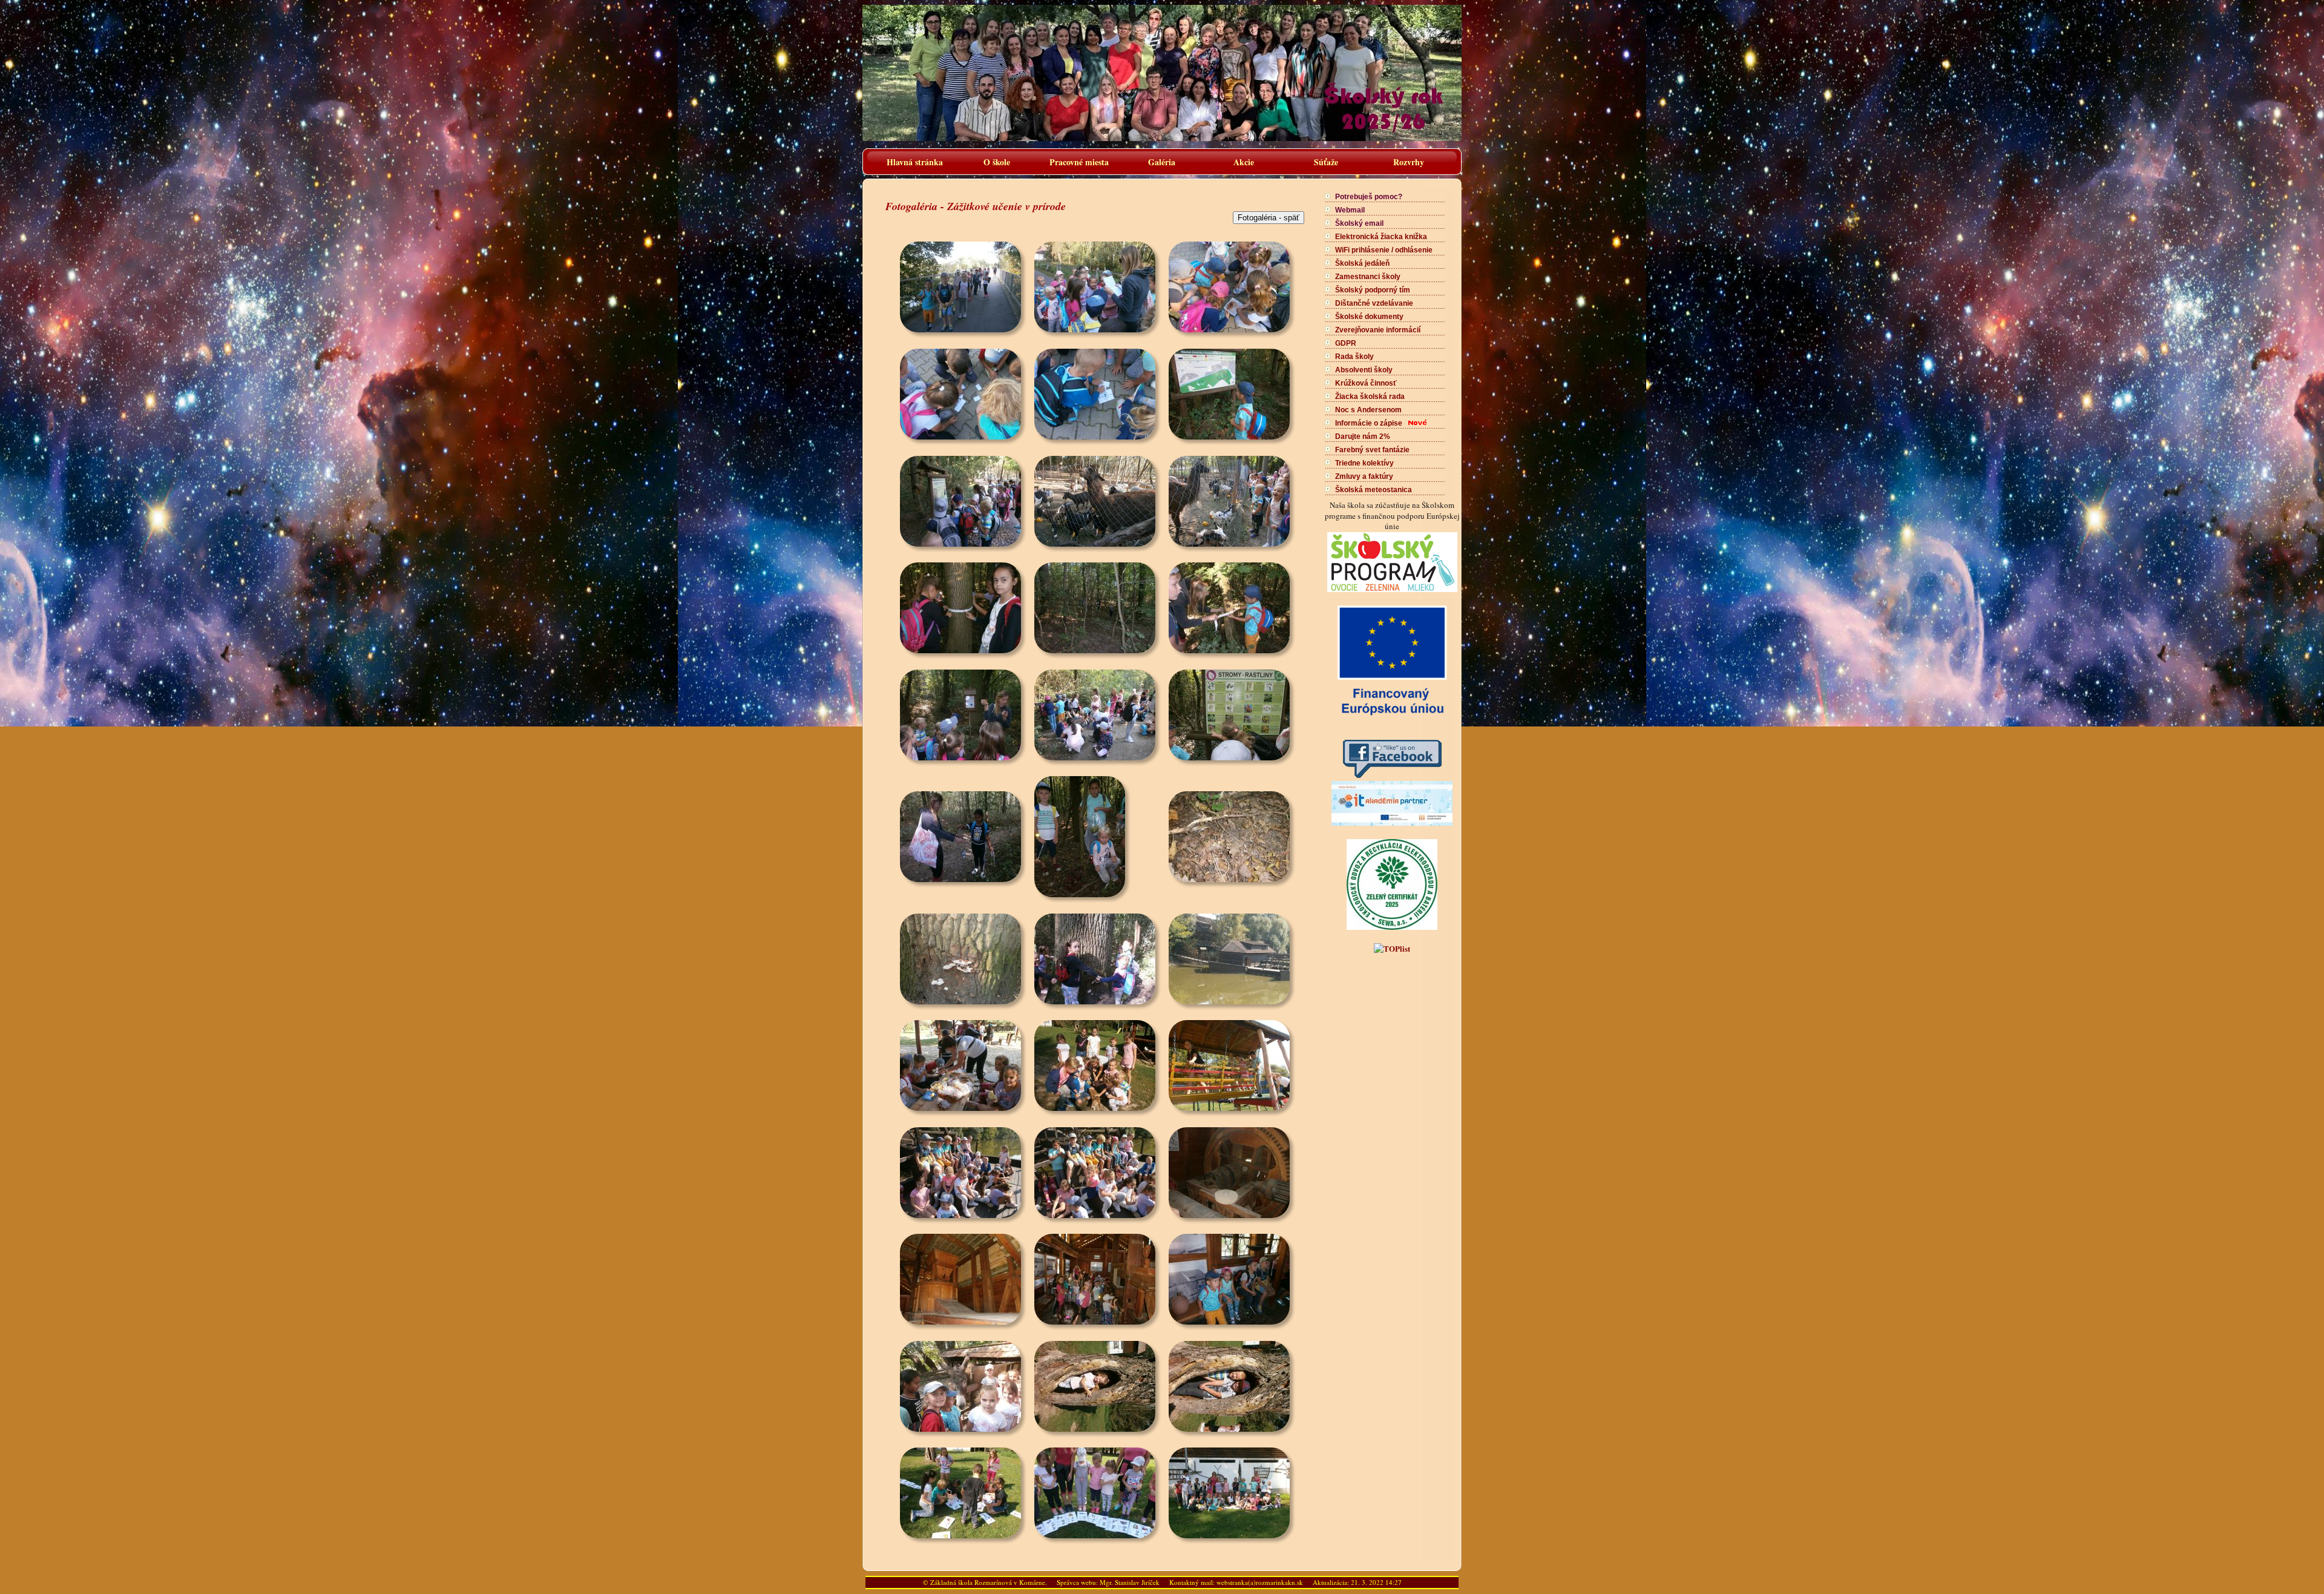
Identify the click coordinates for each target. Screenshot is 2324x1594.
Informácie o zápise (1369, 423)
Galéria (1162, 162)
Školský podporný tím (1373, 290)
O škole (997, 162)
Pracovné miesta (1079, 162)
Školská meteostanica (1374, 490)
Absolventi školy (1364, 370)
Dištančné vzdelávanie (1374, 303)
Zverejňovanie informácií (1378, 330)
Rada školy (1354, 357)
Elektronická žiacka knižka (1381, 237)
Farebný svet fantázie (1372, 450)
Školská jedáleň (1362, 263)
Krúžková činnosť (1366, 383)
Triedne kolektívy (1364, 463)
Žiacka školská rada (1370, 397)
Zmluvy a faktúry (1364, 476)
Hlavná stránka (915, 162)
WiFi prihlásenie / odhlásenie (1384, 250)
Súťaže (1326, 162)
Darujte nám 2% (1363, 436)
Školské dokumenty (1369, 317)
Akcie (1244, 162)
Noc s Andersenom (1368, 410)
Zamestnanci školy (1368, 277)
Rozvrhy (1409, 162)
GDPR (1346, 343)
